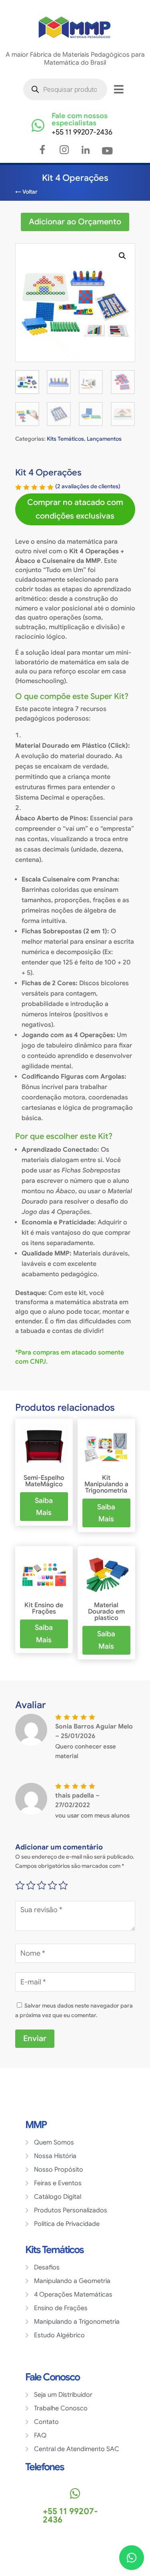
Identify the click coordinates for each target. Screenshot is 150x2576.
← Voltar (26, 192)
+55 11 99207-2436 (82, 132)
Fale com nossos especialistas (80, 119)
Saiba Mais (44, 1507)
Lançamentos (104, 439)
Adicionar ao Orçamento (75, 222)
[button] (122, 256)
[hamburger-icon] (119, 89)
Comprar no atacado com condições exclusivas (75, 509)
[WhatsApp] (132, 2558)
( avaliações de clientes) (88, 486)
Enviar (35, 2038)
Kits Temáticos (65, 439)
